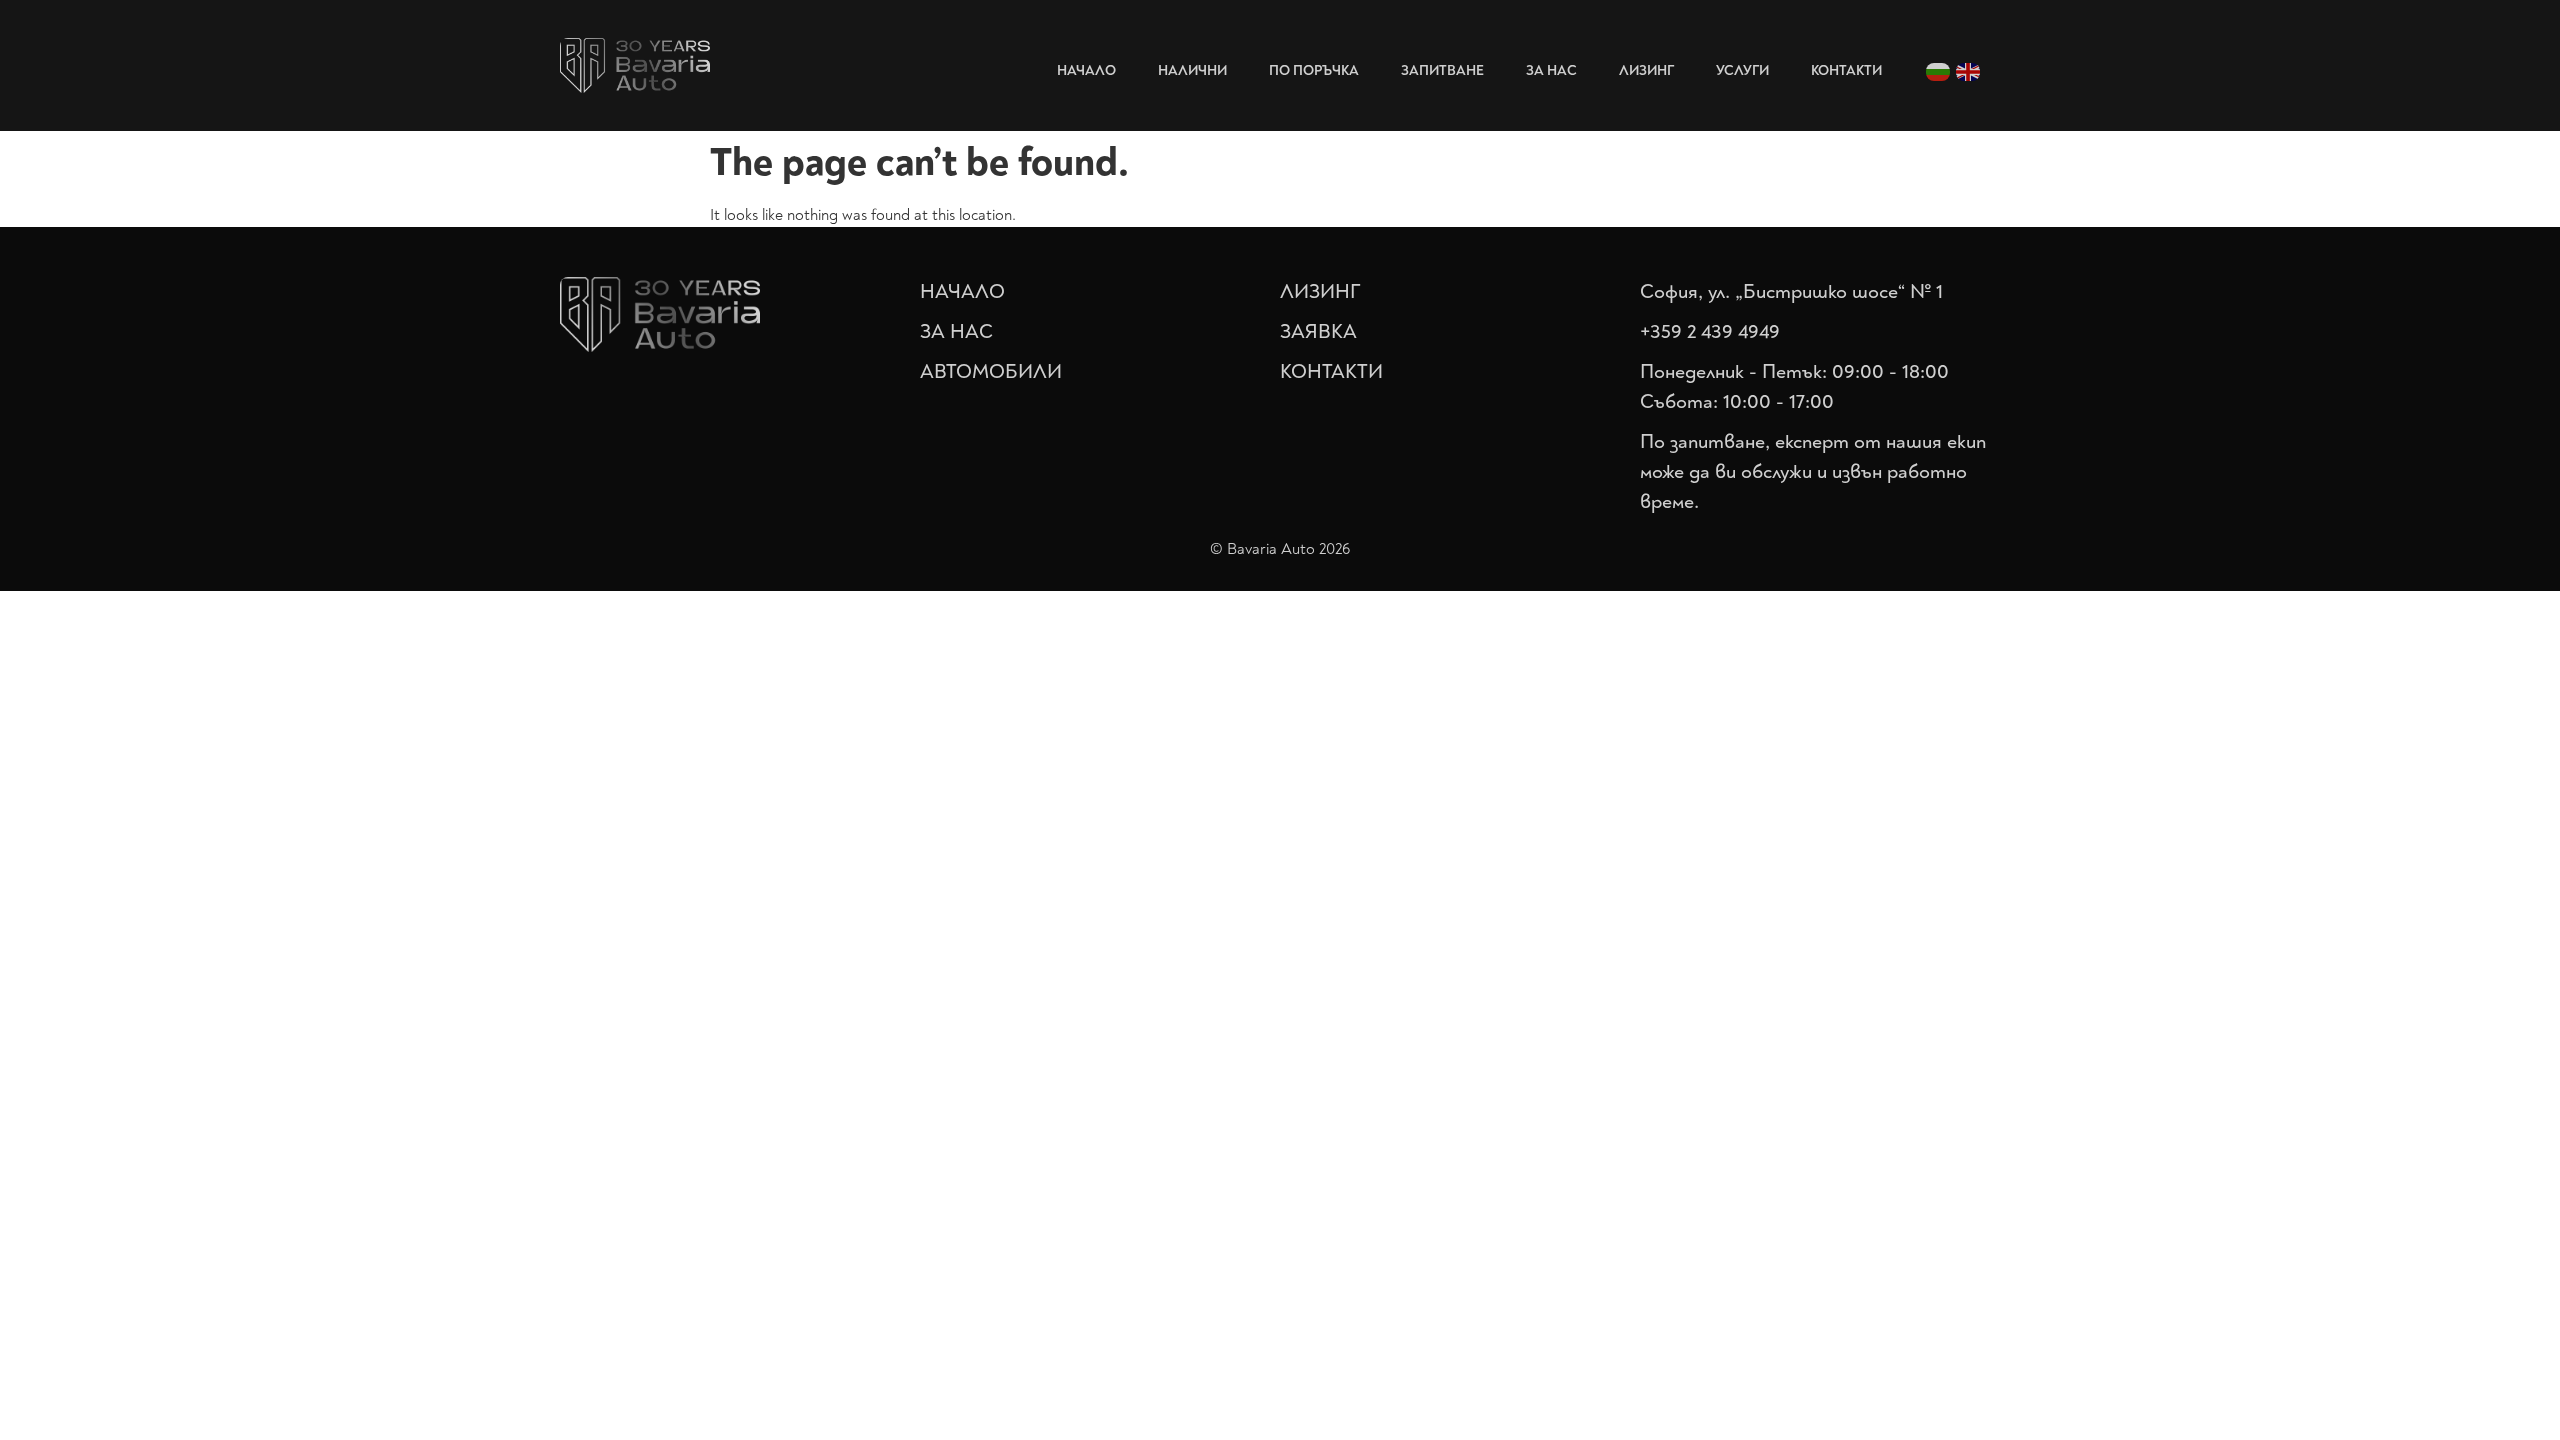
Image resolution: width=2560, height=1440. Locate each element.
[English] (1969, 70)
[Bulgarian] (1939, 70)
